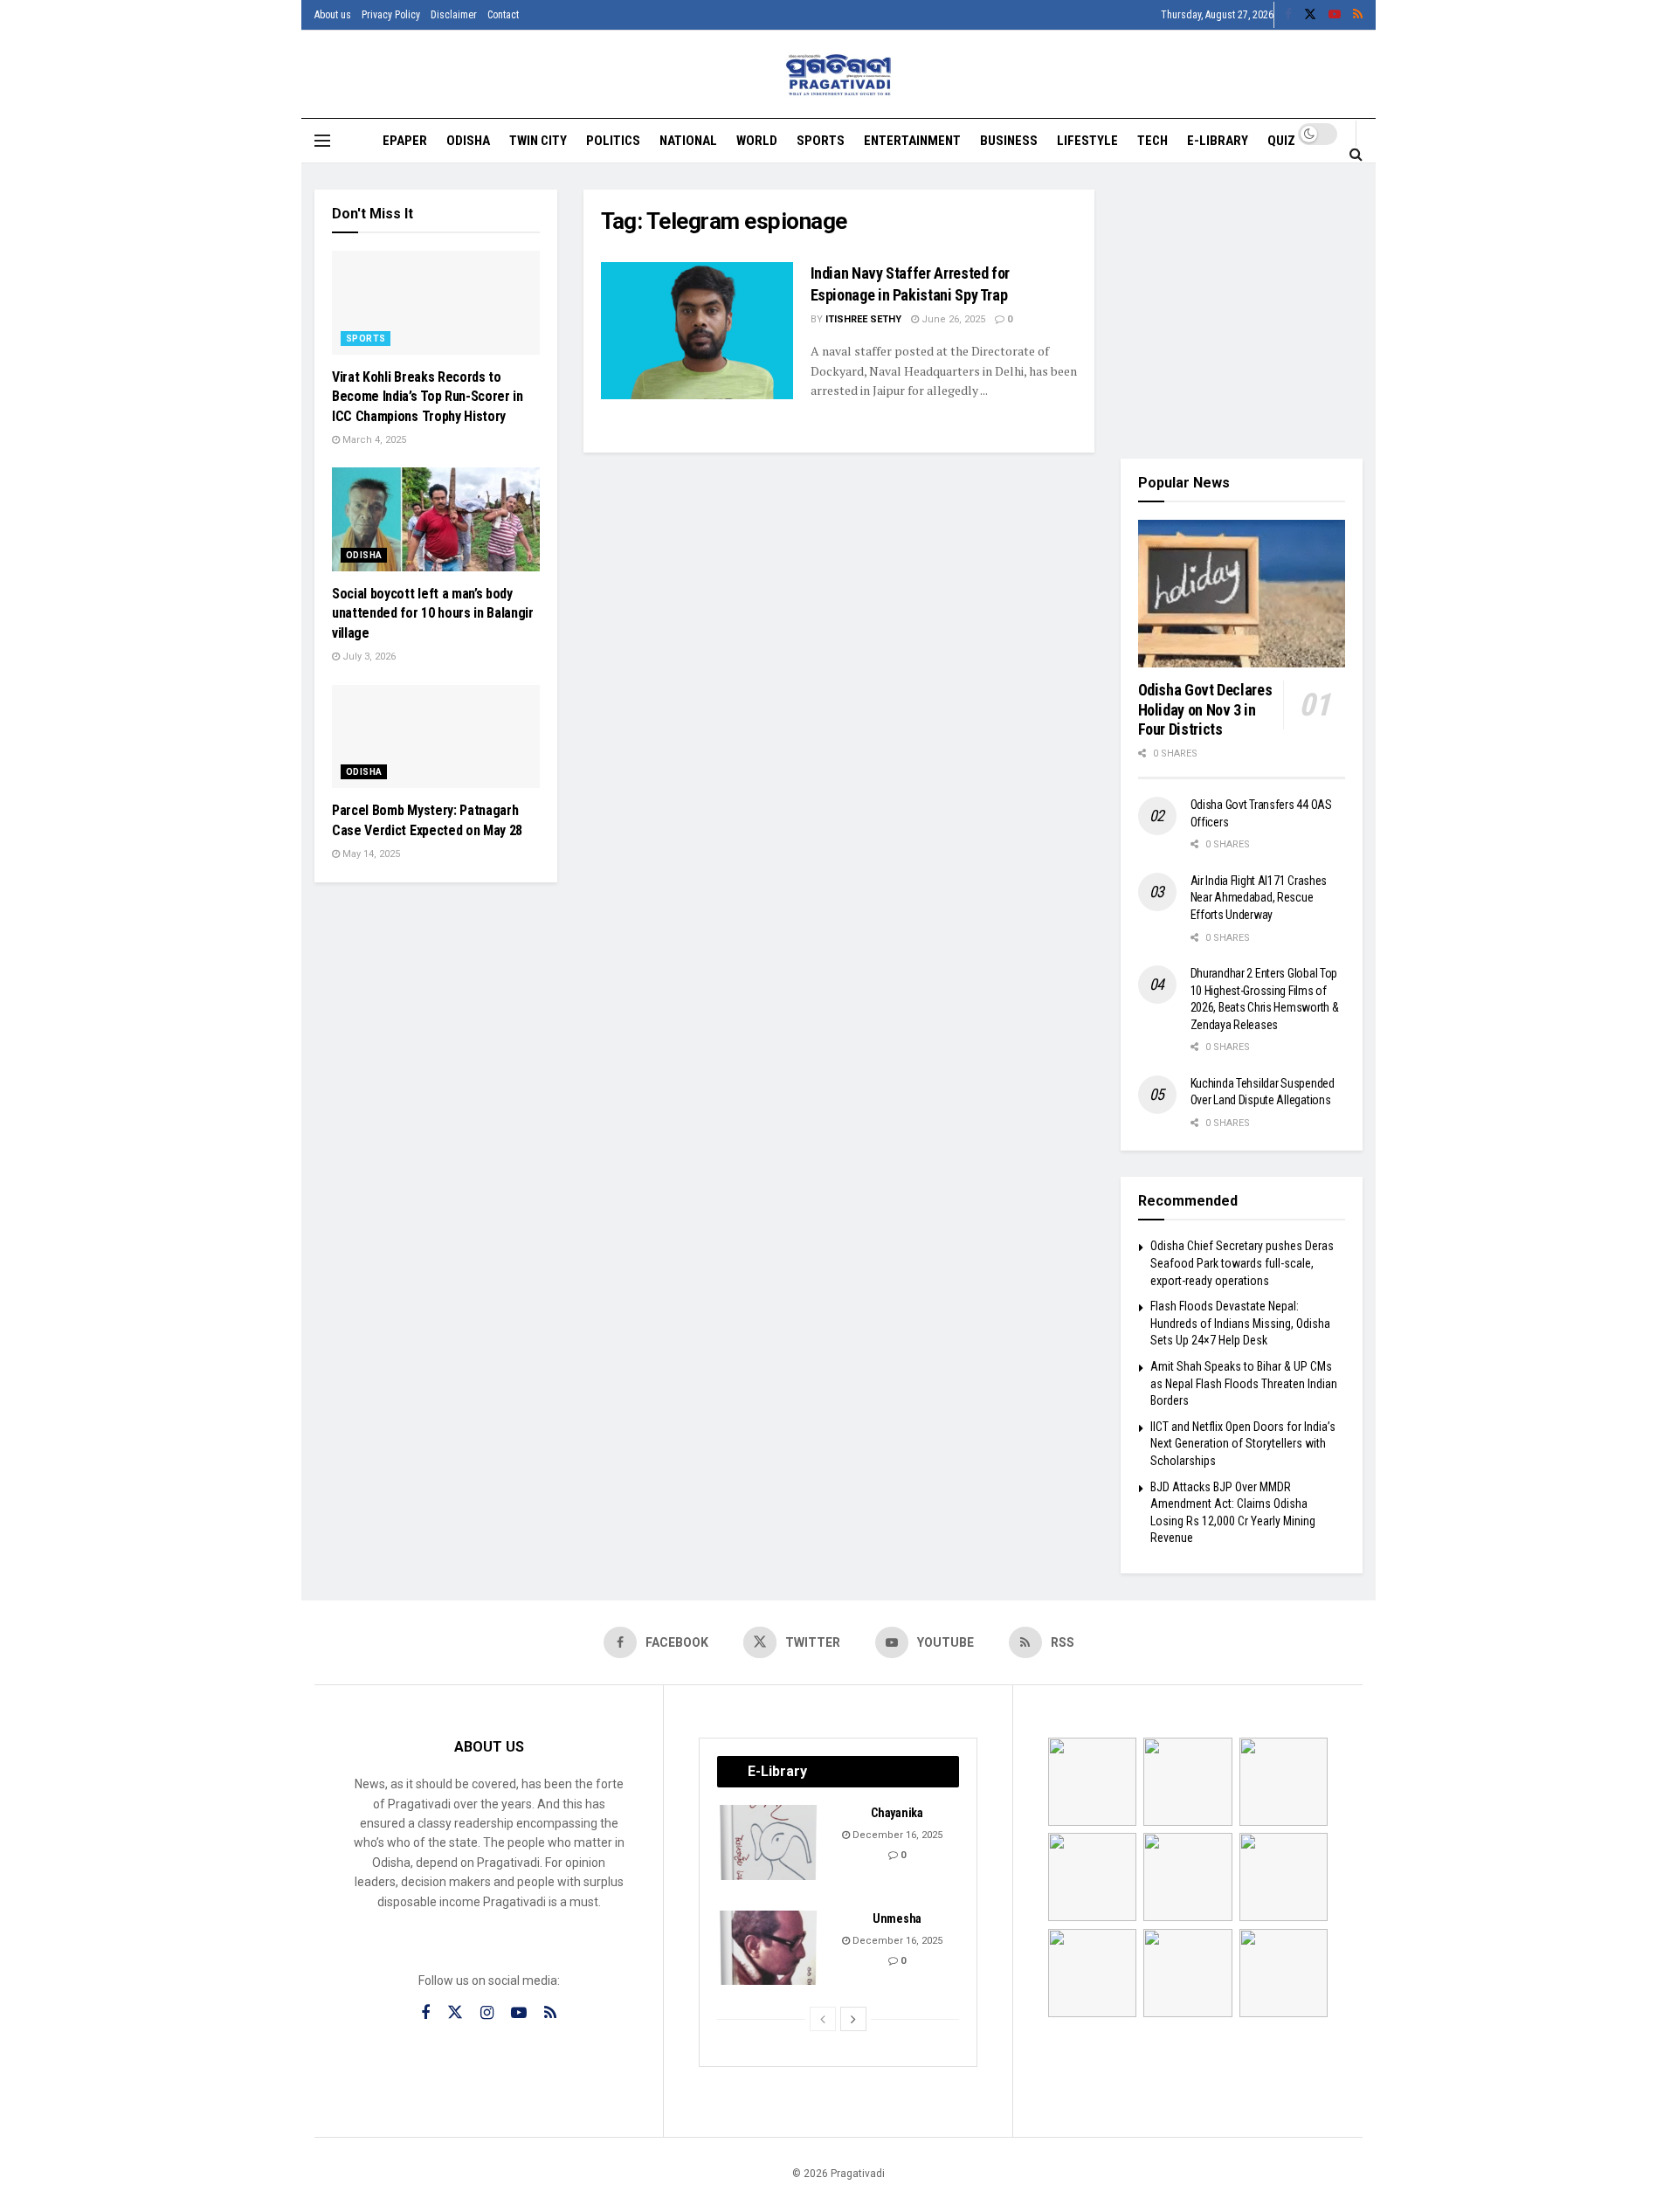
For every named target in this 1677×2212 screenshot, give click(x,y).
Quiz (1281, 141)
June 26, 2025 (952, 319)
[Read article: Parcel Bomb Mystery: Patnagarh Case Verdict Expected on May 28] (436, 737)
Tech (1153, 141)
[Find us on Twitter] (1310, 15)
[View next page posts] (853, 2019)
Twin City (538, 141)
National (688, 141)
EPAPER (405, 141)
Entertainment (912, 141)
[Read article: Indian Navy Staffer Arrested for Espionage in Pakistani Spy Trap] (697, 331)
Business (1009, 141)
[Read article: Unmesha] (769, 1948)
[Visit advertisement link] (1242, 311)
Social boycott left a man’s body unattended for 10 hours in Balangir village (433, 613)
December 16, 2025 (896, 1835)
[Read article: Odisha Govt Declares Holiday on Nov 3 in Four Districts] (1242, 594)
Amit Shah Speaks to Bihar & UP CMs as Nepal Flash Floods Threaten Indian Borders (1244, 1383)
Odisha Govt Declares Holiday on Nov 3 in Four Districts (1205, 709)
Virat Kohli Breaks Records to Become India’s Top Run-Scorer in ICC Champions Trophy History (428, 397)
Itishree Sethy (863, 319)
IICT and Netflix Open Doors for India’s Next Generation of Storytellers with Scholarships (1243, 1444)
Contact (503, 15)
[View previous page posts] (823, 2019)
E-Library (1218, 141)
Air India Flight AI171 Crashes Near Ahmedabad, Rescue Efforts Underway (1259, 898)
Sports (821, 141)
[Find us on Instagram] (487, 2013)
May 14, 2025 (370, 854)
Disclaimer (454, 15)
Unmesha (897, 1918)
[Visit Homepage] (839, 75)
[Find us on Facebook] (1288, 15)
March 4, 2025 (373, 440)
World (757, 141)
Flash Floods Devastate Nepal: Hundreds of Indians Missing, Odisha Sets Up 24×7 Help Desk (1240, 1323)
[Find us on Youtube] (1335, 15)
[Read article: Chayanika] (769, 1842)
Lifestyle (1087, 141)
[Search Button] (1356, 154)
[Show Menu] (322, 141)
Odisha (468, 141)
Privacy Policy (391, 15)
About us (333, 15)
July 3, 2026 (368, 657)
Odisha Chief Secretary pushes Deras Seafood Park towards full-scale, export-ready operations (1242, 1263)
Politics (613, 141)
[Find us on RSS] (1358, 15)
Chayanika (897, 1813)
